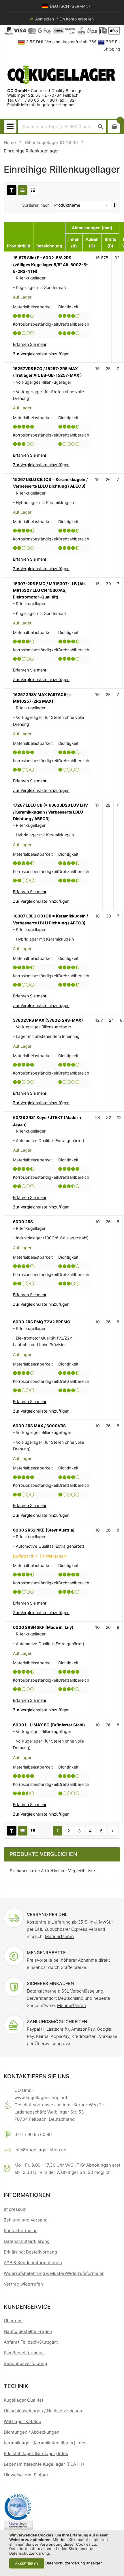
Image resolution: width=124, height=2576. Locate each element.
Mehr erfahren (59, 1936)
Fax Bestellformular (24, 2353)
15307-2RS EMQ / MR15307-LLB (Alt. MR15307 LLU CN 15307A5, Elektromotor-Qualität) (49, 590)
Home (10, 142)
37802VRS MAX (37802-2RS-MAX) (48, 1020)
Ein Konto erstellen (77, 19)
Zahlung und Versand (26, 2220)
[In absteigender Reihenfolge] (115, 205)
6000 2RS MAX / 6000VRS (39, 1426)
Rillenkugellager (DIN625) (51, 142)
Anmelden (45, 19)
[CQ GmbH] (62, 74)
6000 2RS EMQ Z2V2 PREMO (42, 1322)
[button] (41, 354)
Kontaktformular (20, 2231)
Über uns (13, 2321)
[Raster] (33, 190)
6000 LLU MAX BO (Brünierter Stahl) (49, 1725)
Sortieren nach (36, 205)
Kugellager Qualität (24, 2400)
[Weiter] (112, 1831)
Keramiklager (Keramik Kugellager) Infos (45, 2443)
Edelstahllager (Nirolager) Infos (36, 2453)
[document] (62, 2553)
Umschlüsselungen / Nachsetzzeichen (43, 2411)
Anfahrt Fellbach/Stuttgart (31, 2342)
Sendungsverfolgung (25, 2363)
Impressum (15, 2209)
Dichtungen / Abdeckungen (32, 2432)
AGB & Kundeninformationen (33, 2263)
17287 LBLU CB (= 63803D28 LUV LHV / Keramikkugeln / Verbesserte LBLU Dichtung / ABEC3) (50, 812)
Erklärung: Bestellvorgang (30, 2252)
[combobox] (57, 126)
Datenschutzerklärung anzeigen (74, 2563)
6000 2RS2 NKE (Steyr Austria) (44, 1530)
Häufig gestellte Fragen (28, 2331)
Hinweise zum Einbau (26, 2475)
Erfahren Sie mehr (30, 344)
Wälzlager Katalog (22, 2421)
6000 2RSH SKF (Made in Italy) (43, 1627)
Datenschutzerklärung (27, 2241)
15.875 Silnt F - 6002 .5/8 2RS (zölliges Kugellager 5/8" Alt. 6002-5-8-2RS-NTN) (50, 264)
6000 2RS (23, 1222)
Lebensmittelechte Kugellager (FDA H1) (44, 2464)
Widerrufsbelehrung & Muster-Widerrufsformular (54, 2273)
